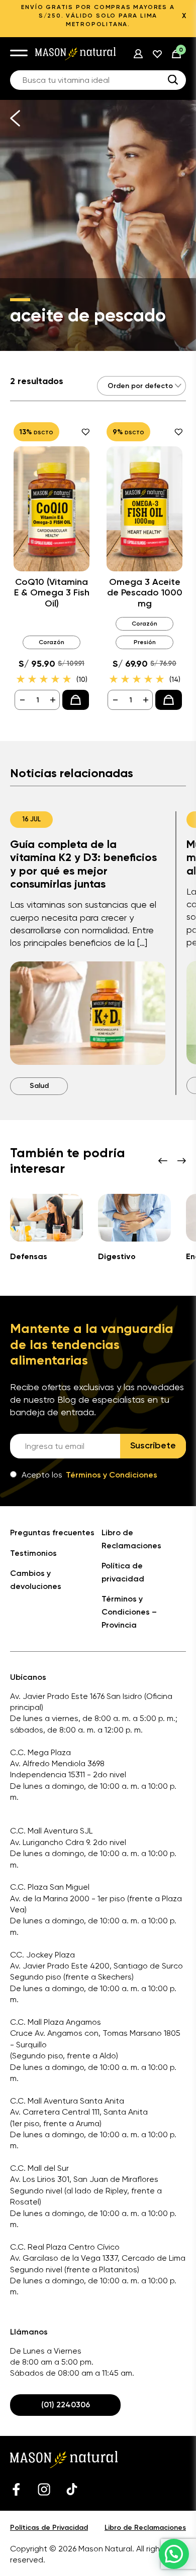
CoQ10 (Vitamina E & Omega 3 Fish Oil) (52, 593)
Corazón (52, 642)
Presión (145, 642)
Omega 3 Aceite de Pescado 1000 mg (145, 593)
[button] (174, 2554)
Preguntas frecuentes (52, 1532)
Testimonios (33, 1553)
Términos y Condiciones (112, 1475)
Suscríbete (153, 1445)
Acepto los (89, 1475)
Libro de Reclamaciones (145, 2528)
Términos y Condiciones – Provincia (129, 1612)
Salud (39, 1086)
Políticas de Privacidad (49, 2528)
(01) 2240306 (66, 2405)
